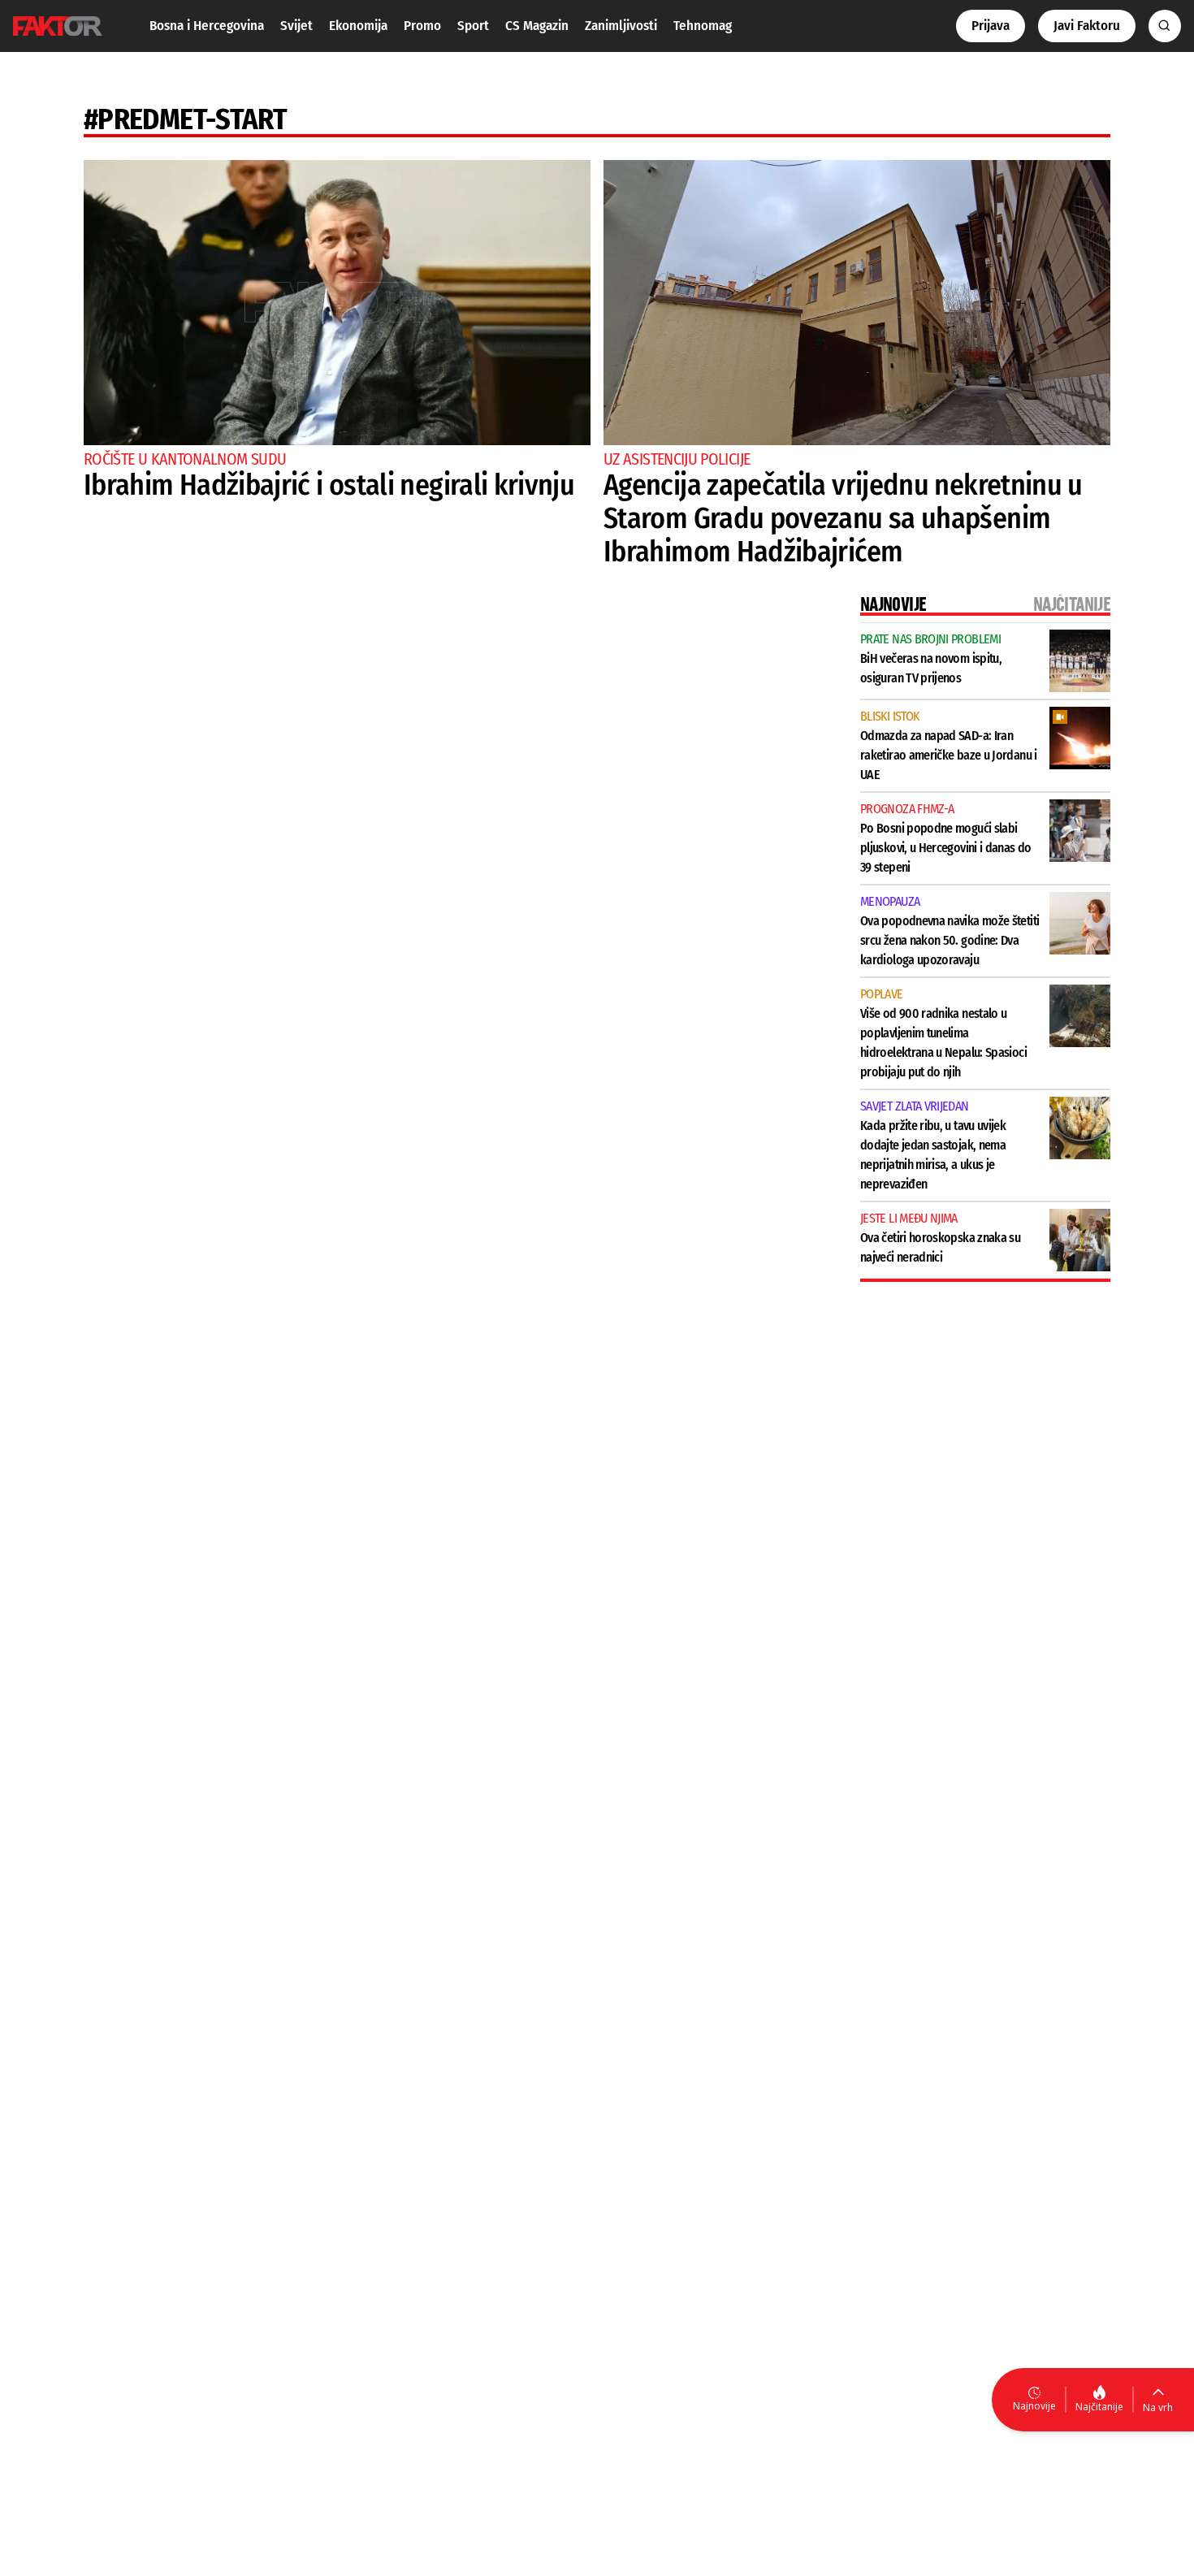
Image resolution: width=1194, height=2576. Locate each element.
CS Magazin (537, 26)
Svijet (296, 26)
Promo (422, 26)
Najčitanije (1099, 2407)
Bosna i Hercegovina (207, 26)
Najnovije (1034, 2406)
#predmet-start (185, 119)
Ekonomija (358, 26)
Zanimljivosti (621, 26)
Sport (473, 26)
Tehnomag (703, 26)
